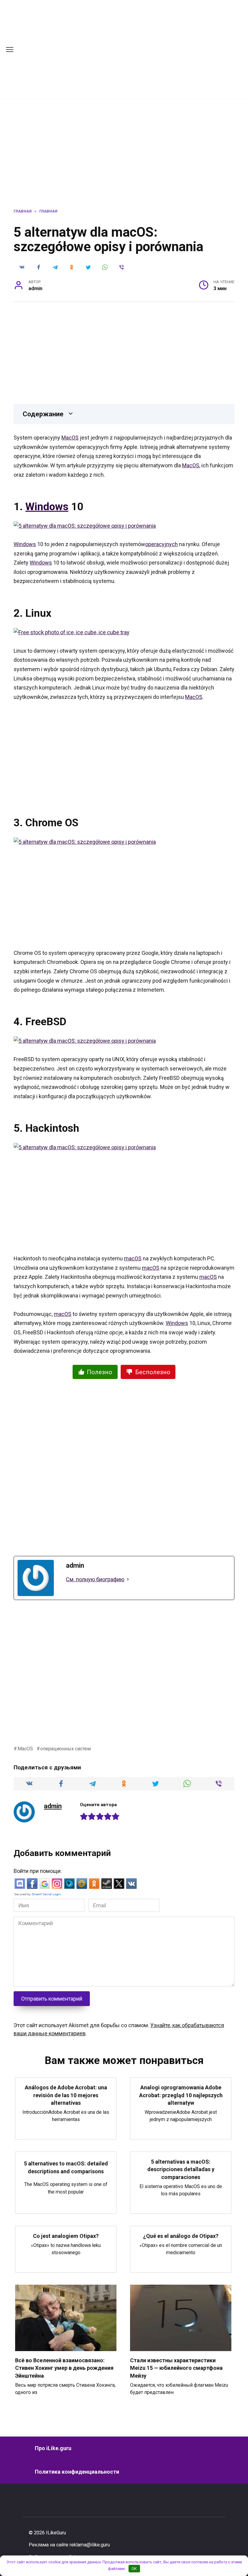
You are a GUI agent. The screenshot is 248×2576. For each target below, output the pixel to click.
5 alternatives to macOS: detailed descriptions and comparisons (66, 2167)
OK (134, 2569)
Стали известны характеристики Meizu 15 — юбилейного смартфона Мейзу (176, 2368)
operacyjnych (162, 544)
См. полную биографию (95, 1579)
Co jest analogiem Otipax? (66, 2236)
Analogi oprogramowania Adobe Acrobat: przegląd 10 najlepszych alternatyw (181, 2095)
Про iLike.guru (53, 2448)
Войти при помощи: (38, 1871)
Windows (47, 507)
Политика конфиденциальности (77, 2472)
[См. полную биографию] (128, 1580)
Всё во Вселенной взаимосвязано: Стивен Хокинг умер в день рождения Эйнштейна (64, 2368)
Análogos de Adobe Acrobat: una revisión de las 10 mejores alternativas (66, 2095)
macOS (133, 1258)
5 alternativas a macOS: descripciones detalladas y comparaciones (181, 2169)
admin (53, 1806)
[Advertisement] (140, 48)
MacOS (70, 438)
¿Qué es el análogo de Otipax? (181, 2236)
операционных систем (65, 1749)
